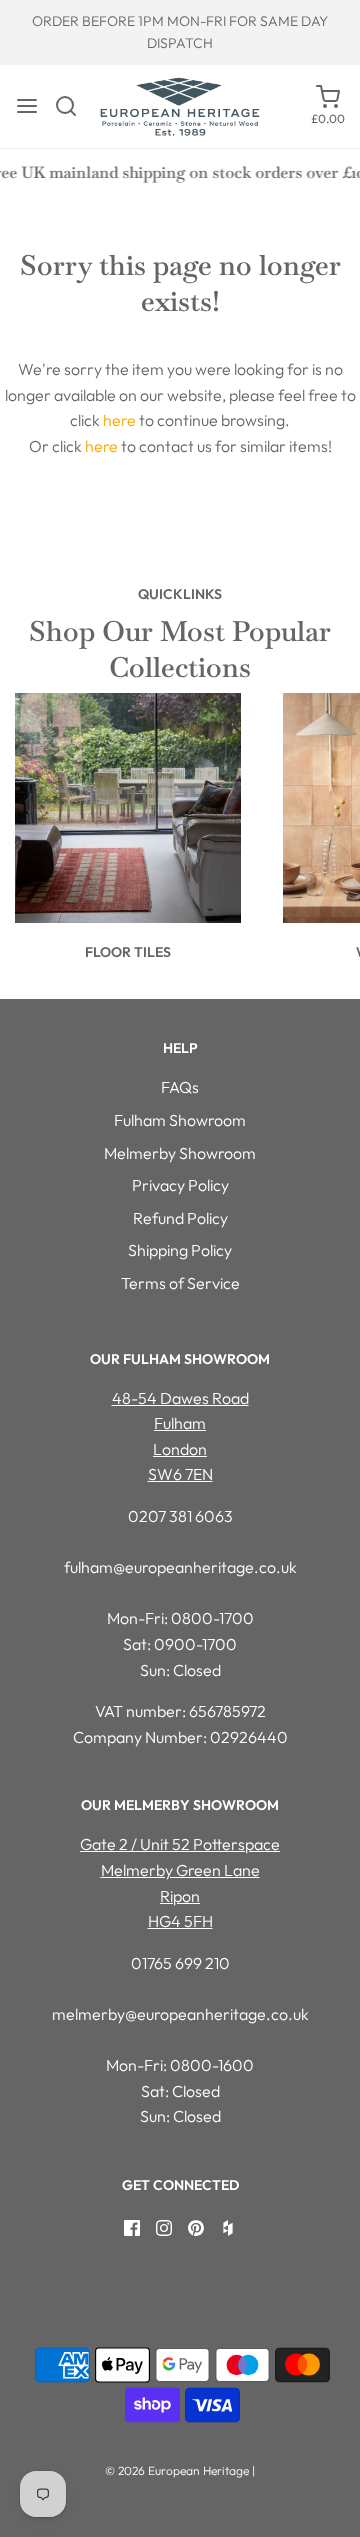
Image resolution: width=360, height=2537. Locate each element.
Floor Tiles (128, 952)
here (119, 420)
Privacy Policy (180, 1185)
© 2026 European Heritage (177, 2470)
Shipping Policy (180, 1250)
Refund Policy (180, 1218)
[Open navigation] (27, 106)
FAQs (180, 1087)
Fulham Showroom (180, 1120)
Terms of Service (180, 1283)
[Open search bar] (73, 106)
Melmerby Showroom (180, 1153)
